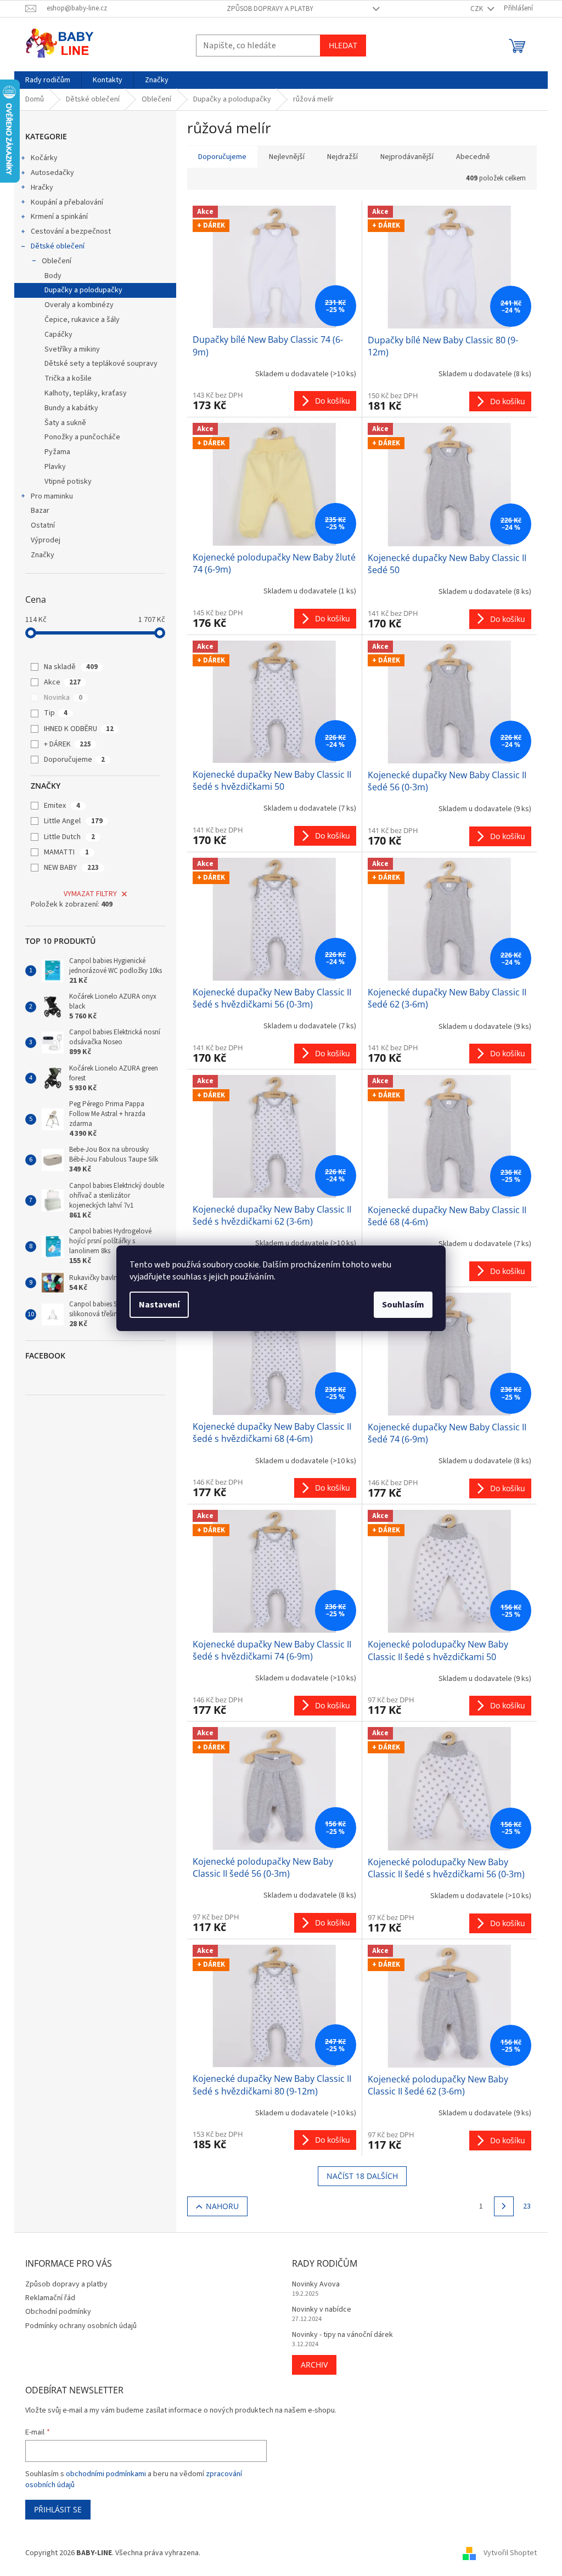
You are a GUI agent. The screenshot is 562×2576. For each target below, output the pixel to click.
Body (53, 276)
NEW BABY (71, 868)
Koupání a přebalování (67, 202)
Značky (43, 555)
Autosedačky (52, 173)
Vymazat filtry (90, 894)
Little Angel (73, 821)
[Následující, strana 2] (504, 2206)
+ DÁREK (68, 744)
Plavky (55, 467)
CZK (477, 9)
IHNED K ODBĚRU (79, 729)
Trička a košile (68, 378)
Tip (56, 713)
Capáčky (58, 335)
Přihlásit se (58, 2509)
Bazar (40, 511)
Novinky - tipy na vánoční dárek (342, 2335)
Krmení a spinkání (59, 217)
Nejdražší (342, 157)
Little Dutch (69, 837)
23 (527, 2206)
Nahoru (222, 2206)
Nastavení (159, 1305)
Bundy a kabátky (71, 408)
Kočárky (44, 158)
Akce (62, 682)
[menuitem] (48, 80)
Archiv (314, 2365)
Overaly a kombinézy (79, 305)
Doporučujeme (74, 760)
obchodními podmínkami (106, 2474)
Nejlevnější (287, 157)
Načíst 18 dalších (362, 2176)
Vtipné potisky (68, 482)
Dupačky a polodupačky (83, 290)
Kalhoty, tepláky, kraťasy (86, 393)
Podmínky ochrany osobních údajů (81, 2326)
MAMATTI (66, 852)
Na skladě (71, 667)
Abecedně (473, 157)
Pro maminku (52, 496)
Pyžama (57, 452)
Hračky (42, 188)
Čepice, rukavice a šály (82, 320)
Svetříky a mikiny (72, 349)
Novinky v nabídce (322, 2310)
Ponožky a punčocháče (82, 437)
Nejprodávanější (407, 157)
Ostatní (43, 525)
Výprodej (46, 540)
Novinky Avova (316, 2285)
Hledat (343, 45)
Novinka (63, 698)
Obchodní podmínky (58, 2312)
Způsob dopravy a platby (270, 9)
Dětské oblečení (58, 246)
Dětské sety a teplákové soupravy (101, 364)
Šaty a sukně (65, 423)
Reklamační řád (50, 2298)
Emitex (62, 806)
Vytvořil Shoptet (510, 2553)
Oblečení (57, 261)
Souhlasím (403, 1305)
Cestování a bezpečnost (71, 231)
